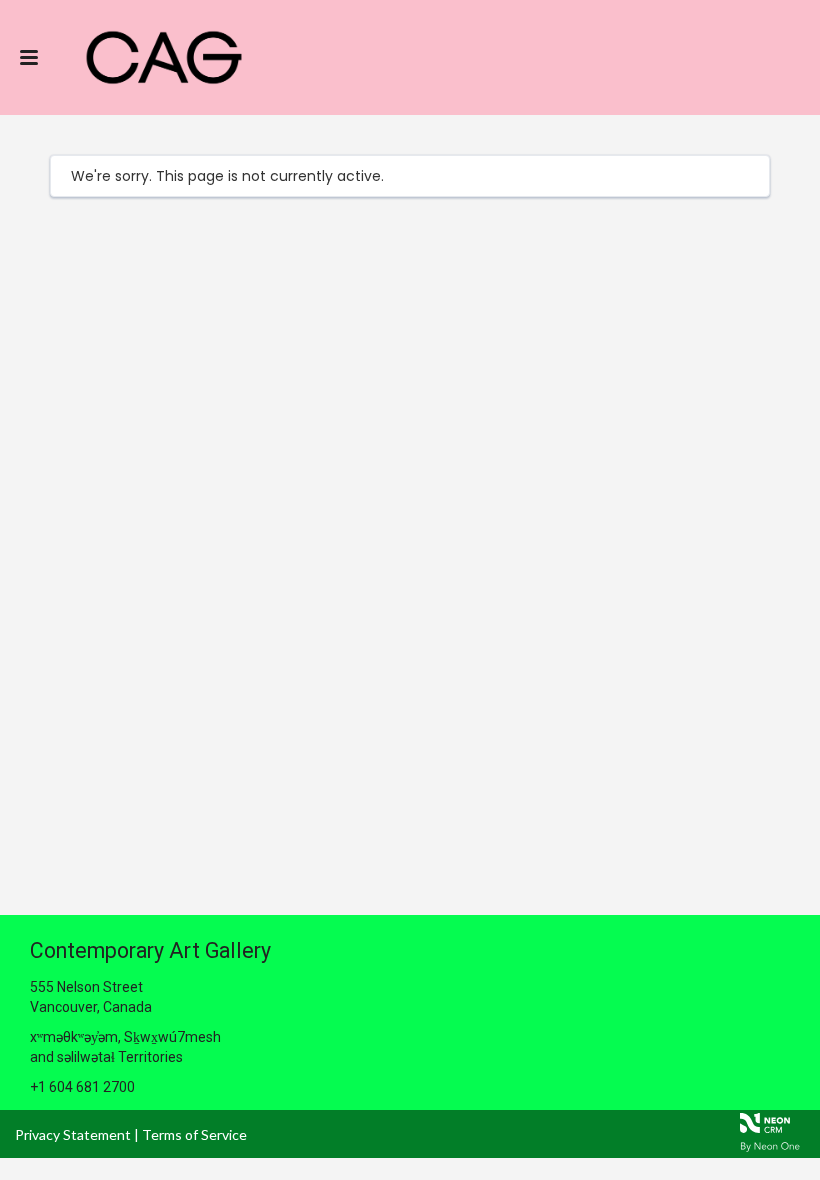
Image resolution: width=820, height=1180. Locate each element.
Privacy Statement (73, 1134)
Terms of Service (194, 1134)
